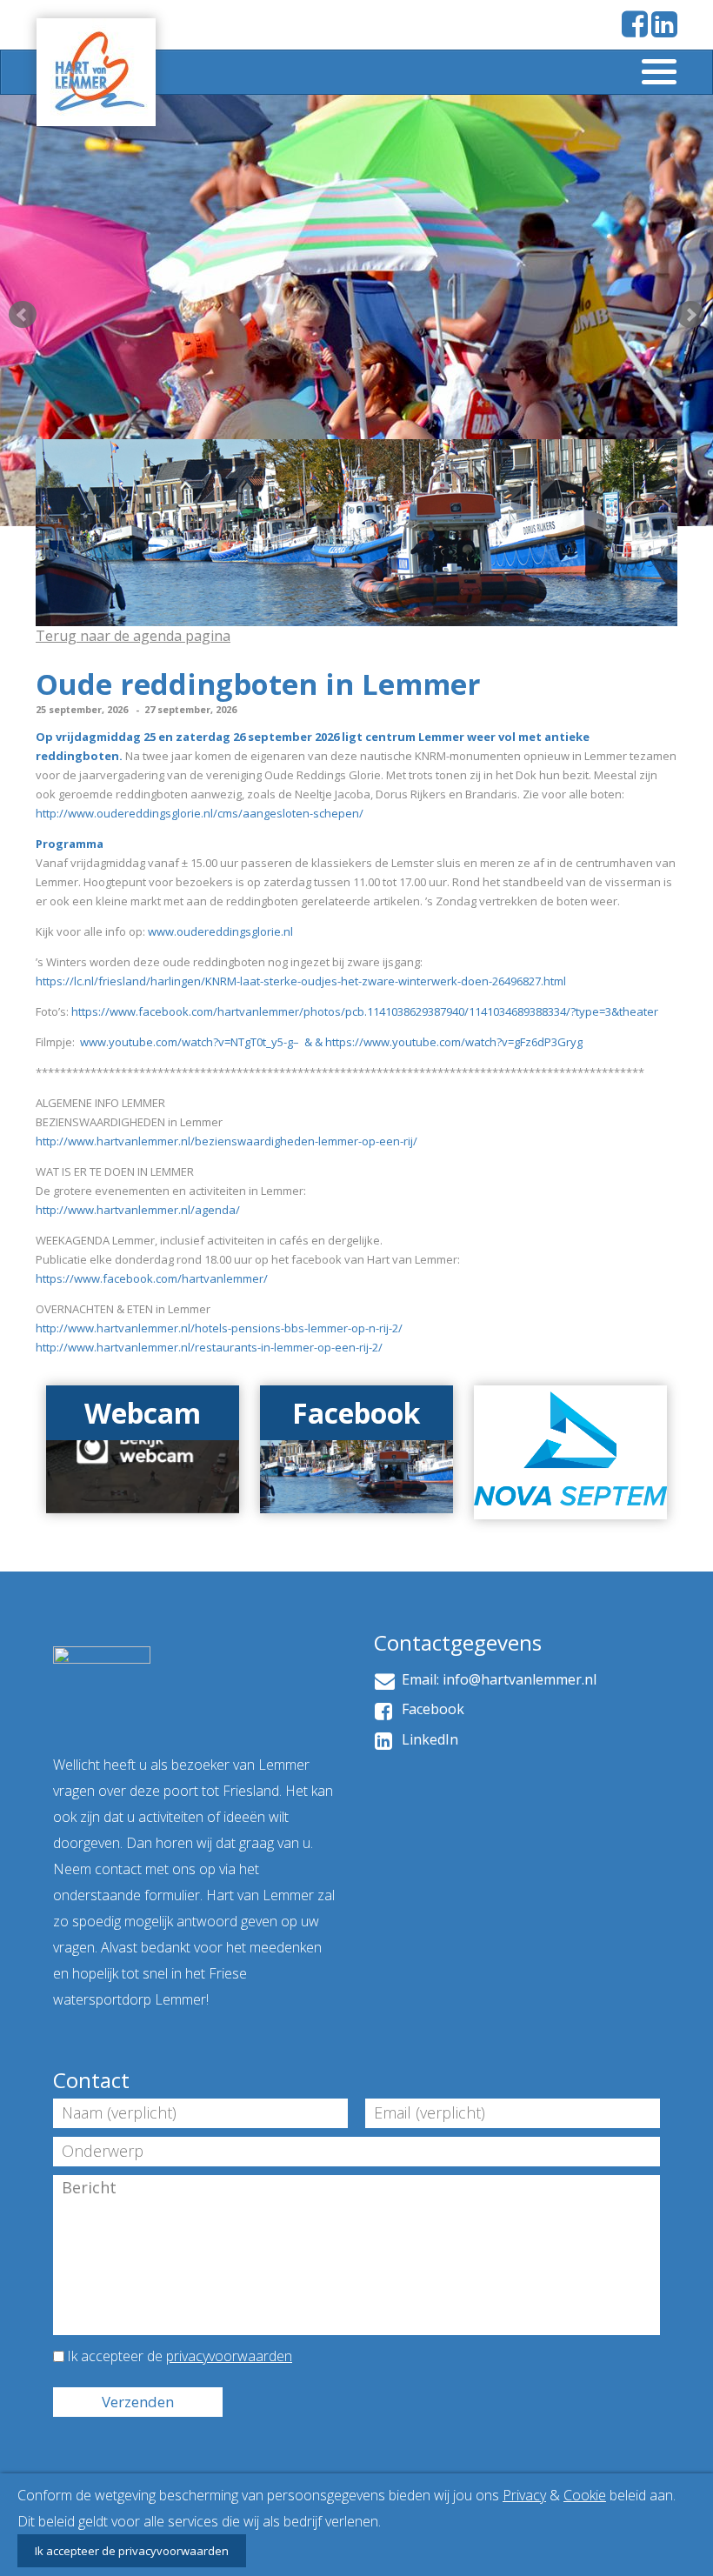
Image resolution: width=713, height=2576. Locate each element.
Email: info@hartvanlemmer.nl (496, 1679)
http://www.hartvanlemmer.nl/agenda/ (138, 1210)
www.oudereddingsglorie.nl (220, 931)
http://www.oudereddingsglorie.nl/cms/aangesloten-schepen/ (200, 813)
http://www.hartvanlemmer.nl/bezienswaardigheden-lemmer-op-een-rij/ (227, 1141)
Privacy (524, 2495)
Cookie (585, 2495)
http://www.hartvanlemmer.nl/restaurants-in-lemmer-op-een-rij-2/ (209, 1347)
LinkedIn (426, 1739)
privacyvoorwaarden (229, 2356)
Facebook (430, 1709)
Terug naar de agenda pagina (133, 636)
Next (690, 315)
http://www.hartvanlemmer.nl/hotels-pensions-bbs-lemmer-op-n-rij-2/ (219, 1328)
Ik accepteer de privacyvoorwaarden (132, 2551)
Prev (23, 315)
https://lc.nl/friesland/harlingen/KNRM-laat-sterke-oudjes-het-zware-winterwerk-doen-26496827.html (301, 981)
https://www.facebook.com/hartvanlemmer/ (152, 1278)
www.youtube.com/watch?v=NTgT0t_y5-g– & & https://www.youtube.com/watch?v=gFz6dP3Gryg (330, 1042)
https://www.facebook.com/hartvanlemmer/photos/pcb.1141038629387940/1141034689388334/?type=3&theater (365, 1011)
